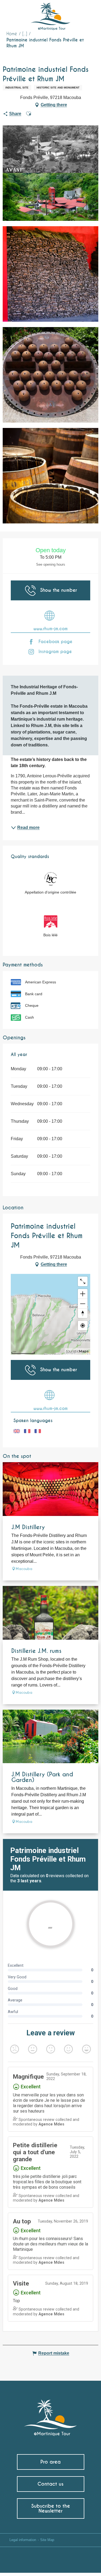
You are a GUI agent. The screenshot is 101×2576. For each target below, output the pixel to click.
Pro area (50, 2462)
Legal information (23, 2540)
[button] (87, 12)
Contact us (50, 2484)
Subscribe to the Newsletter (51, 2508)
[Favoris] (75, 12)
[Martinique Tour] (50, 2415)
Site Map (47, 2540)
